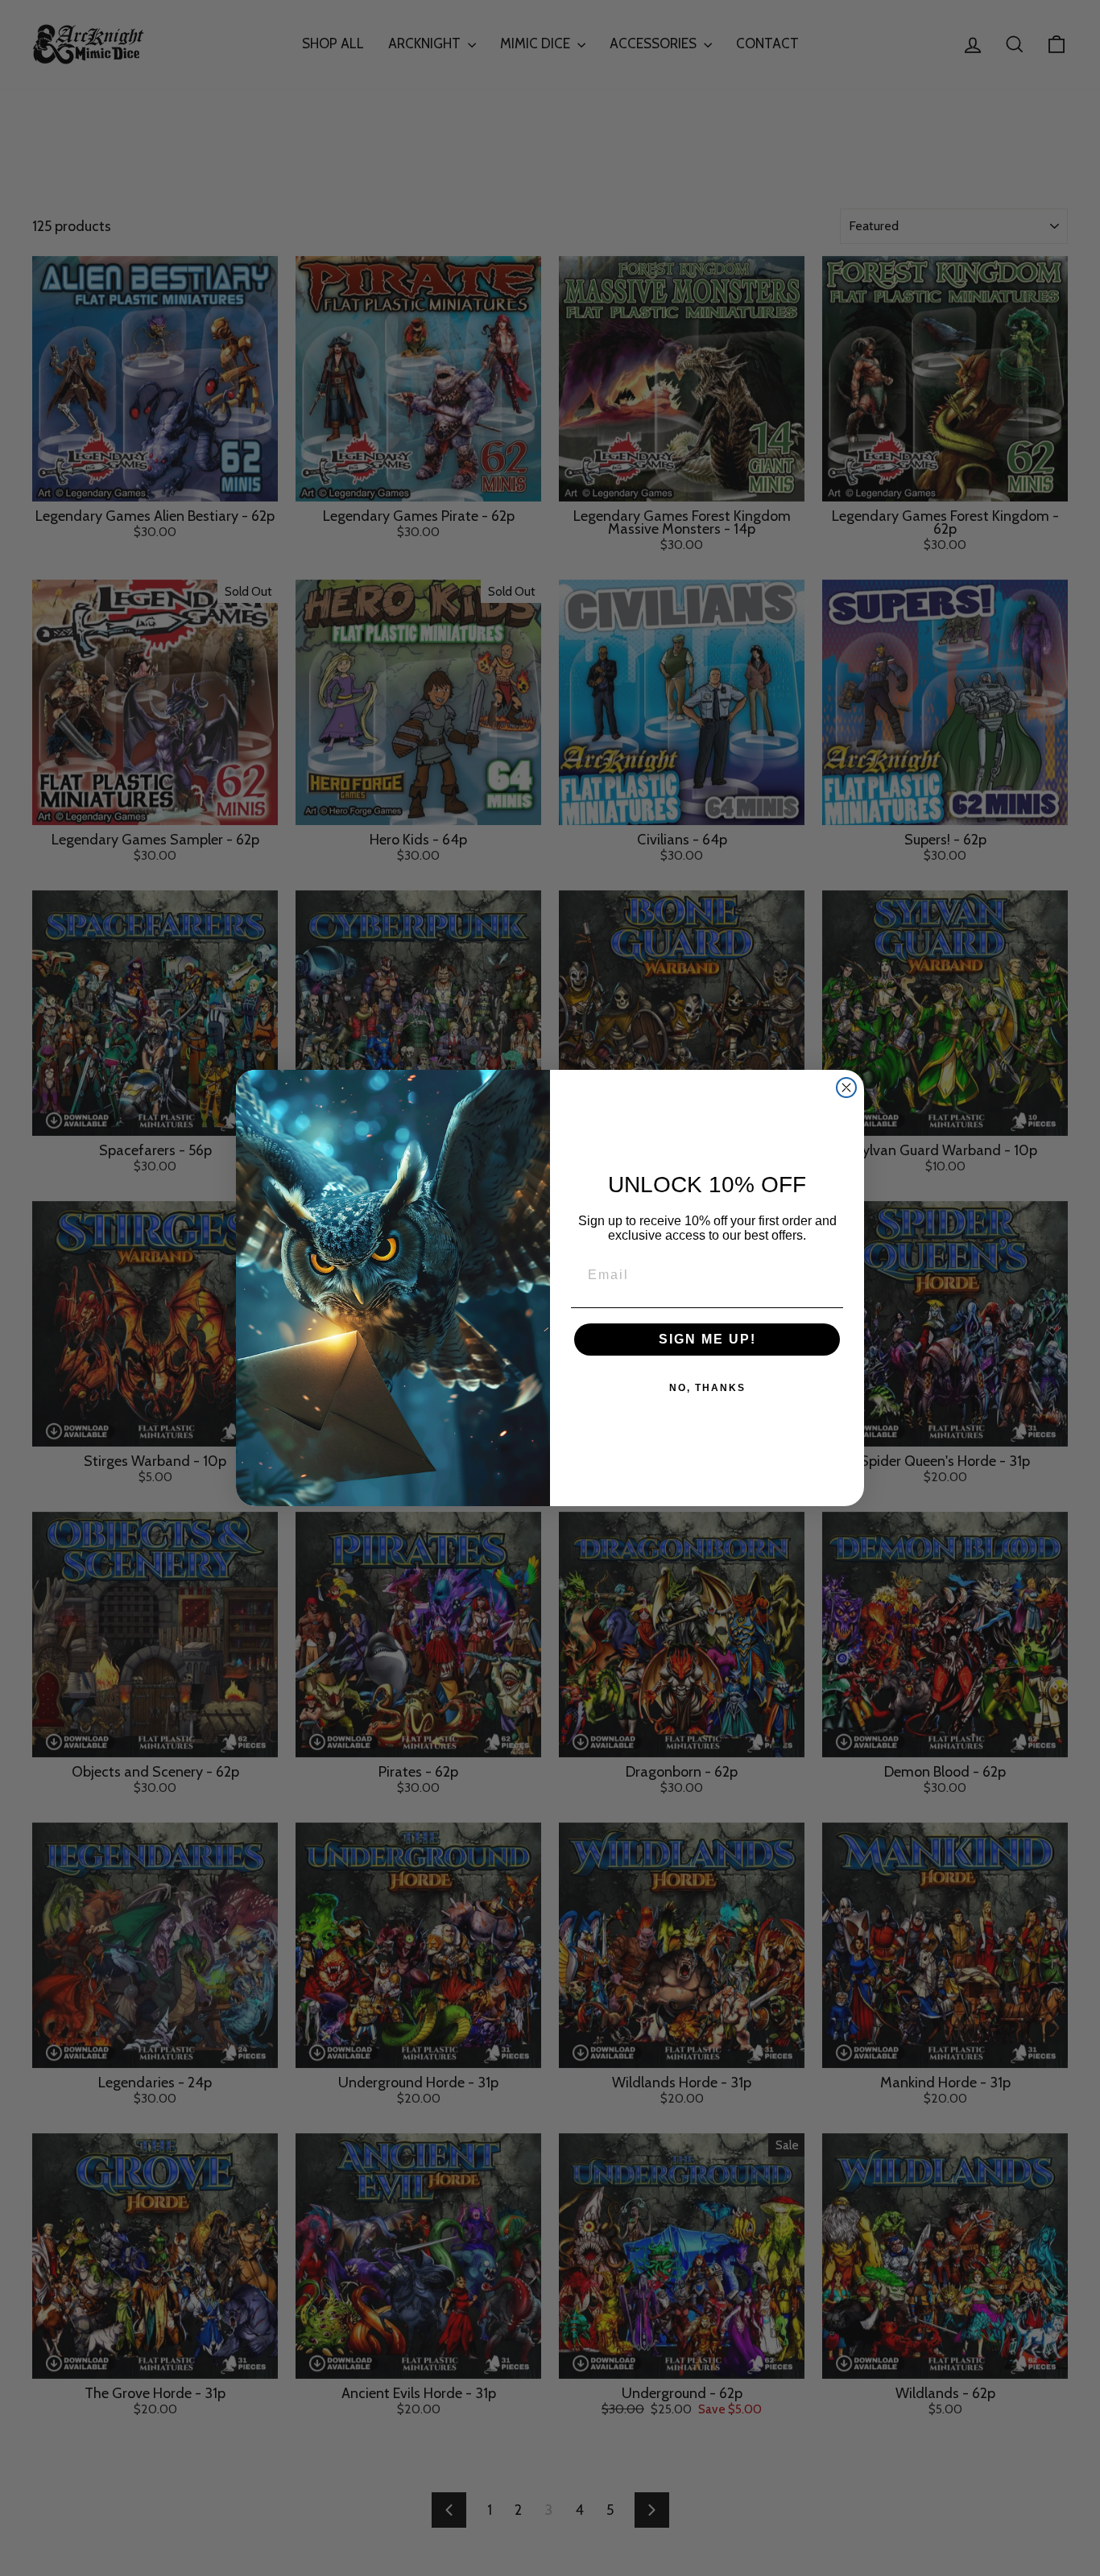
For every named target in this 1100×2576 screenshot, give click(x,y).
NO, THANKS (707, 1388)
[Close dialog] (846, 1088)
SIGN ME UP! (707, 1339)
